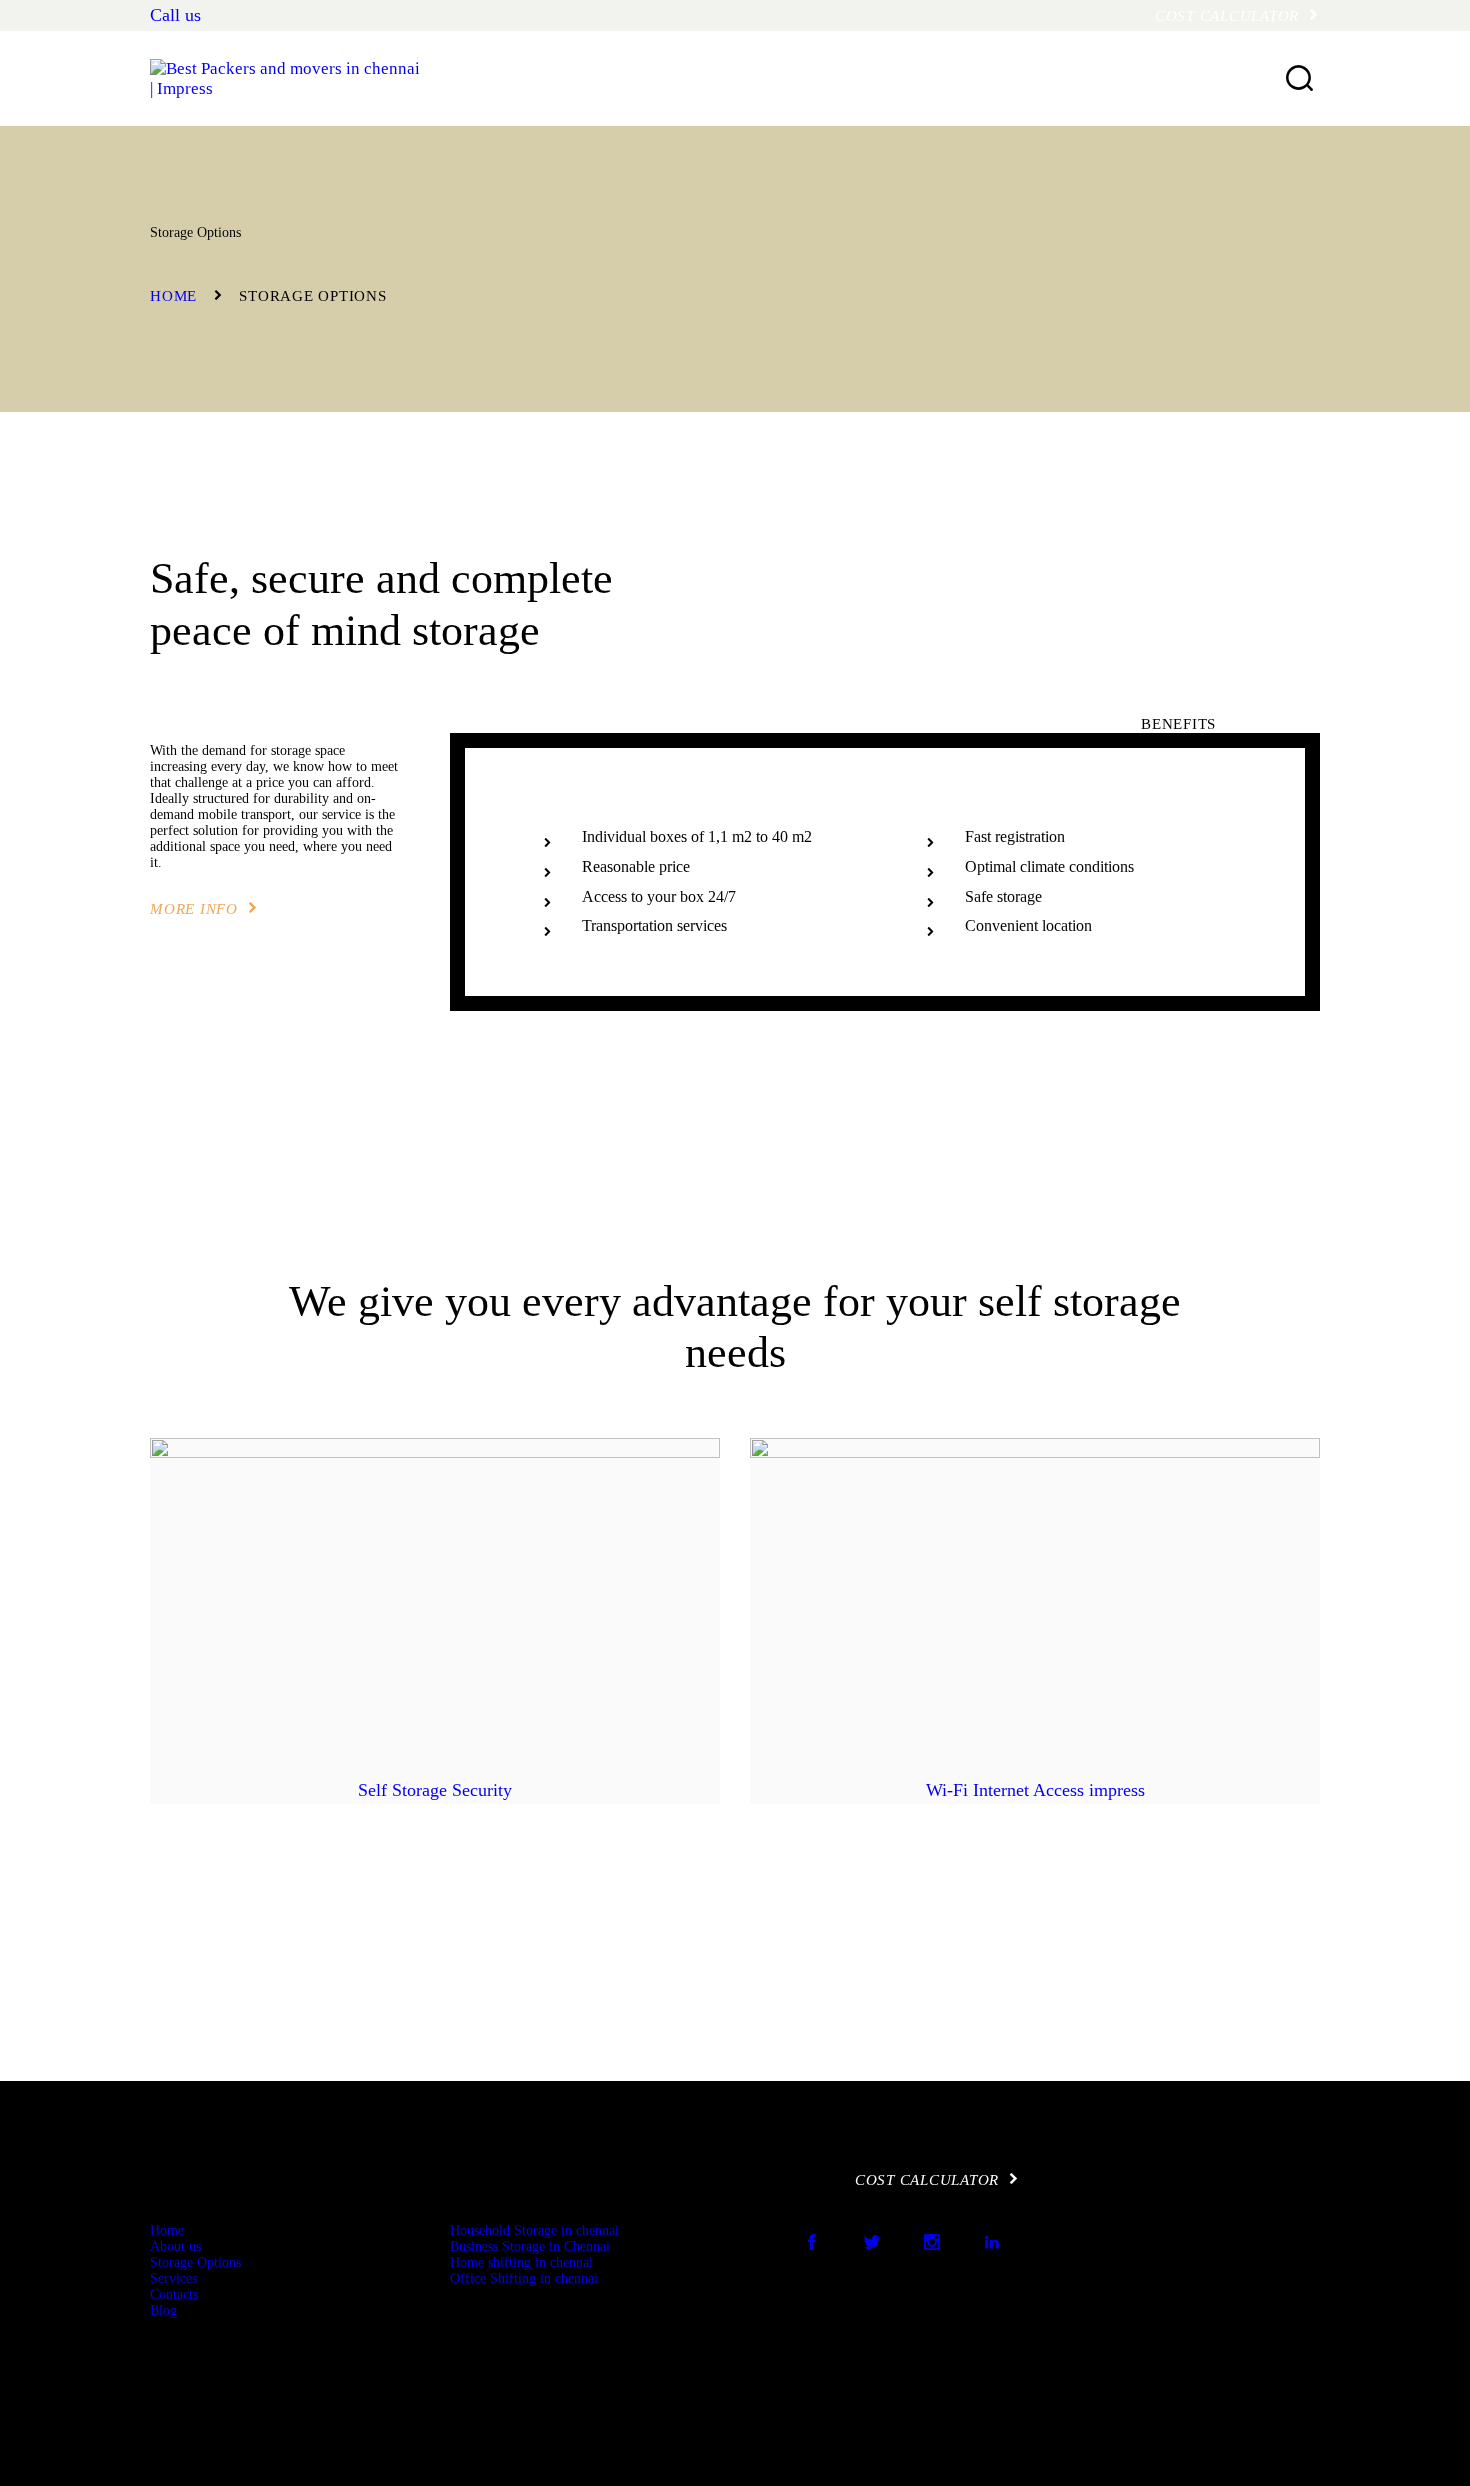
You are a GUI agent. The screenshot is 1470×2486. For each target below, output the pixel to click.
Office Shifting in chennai (524, 2278)
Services (173, 2278)
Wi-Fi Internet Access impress (1035, 1790)
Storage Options (195, 2262)
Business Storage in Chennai (530, 2246)
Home (173, 296)
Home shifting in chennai (521, 2262)
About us (175, 2246)
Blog (163, 2310)
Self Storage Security (435, 1790)
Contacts (174, 2294)
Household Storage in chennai (534, 2230)
